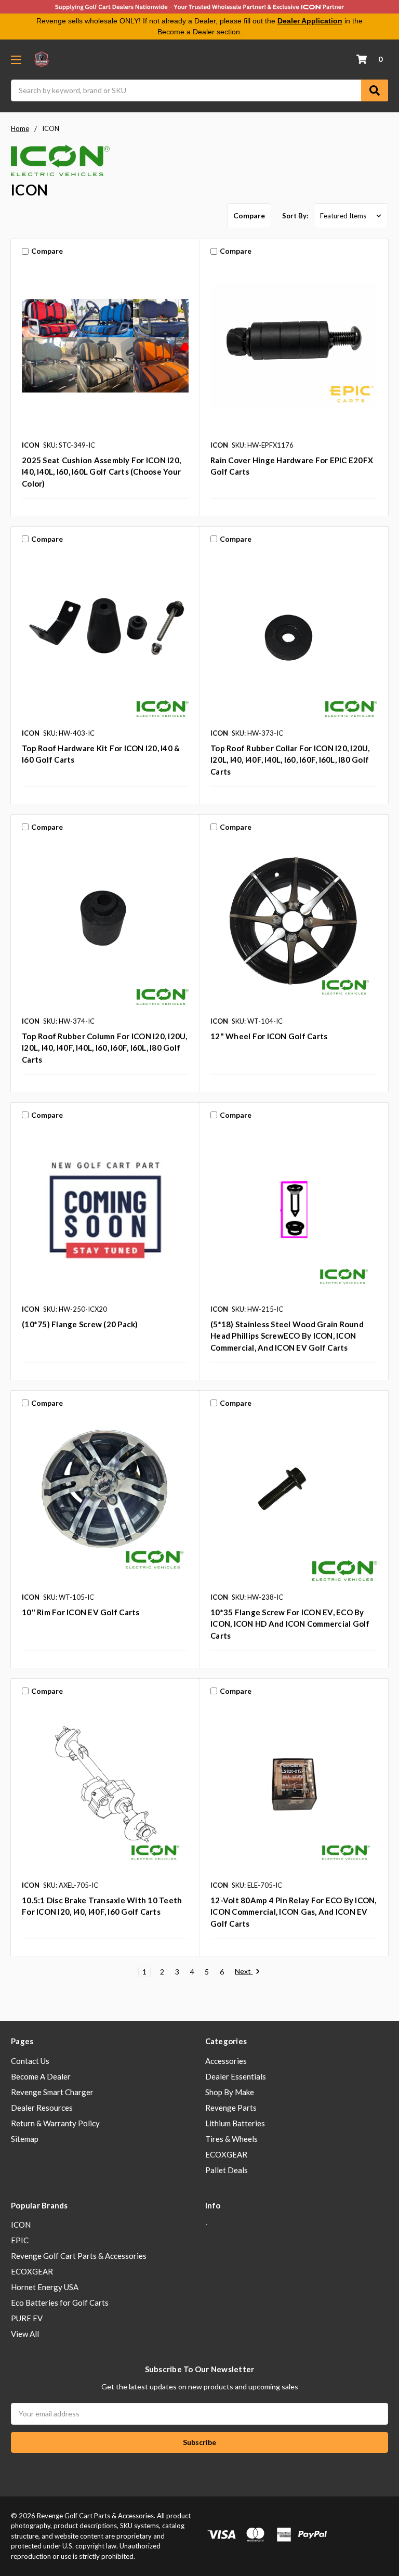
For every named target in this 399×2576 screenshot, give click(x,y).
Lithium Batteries (235, 2123)
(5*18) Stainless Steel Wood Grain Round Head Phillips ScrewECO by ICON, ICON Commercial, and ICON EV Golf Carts (287, 1336)
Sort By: (295, 216)
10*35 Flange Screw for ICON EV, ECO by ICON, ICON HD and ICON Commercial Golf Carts (290, 1624)
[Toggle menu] (16, 60)
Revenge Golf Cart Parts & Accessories (79, 2256)
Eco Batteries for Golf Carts (60, 2303)
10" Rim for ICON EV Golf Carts (81, 1612)
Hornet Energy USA (45, 2287)
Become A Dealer (41, 2076)
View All (25, 2334)
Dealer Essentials (236, 2076)
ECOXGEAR (226, 2154)
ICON (21, 2225)
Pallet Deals (227, 2170)
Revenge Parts (231, 2108)
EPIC (20, 2240)
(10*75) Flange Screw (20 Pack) (80, 1324)
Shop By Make (230, 2092)
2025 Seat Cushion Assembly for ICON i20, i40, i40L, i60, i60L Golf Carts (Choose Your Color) (101, 472)
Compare (249, 215)
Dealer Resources (42, 2108)
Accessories (226, 2061)
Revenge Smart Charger (52, 2092)
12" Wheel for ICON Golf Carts (269, 1036)
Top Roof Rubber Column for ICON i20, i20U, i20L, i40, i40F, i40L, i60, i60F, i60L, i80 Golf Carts (105, 1048)
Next (244, 1971)
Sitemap (25, 2139)
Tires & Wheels (231, 2139)
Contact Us (30, 2061)
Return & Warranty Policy (55, 2123)
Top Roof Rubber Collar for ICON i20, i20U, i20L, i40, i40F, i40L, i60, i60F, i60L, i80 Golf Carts (290, 760)
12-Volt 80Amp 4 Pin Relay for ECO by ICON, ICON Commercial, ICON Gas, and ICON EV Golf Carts (294, 1912)
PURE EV (27, 2318)
